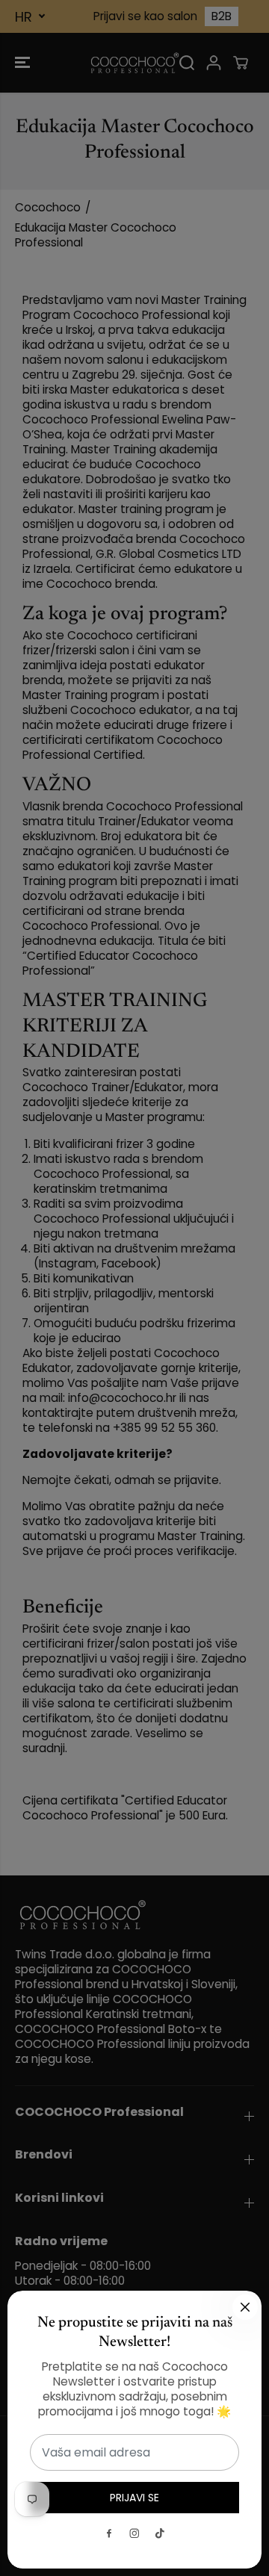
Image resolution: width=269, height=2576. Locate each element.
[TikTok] (160, 2533)
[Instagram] (134, 2533)
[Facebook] (109, 2533)
